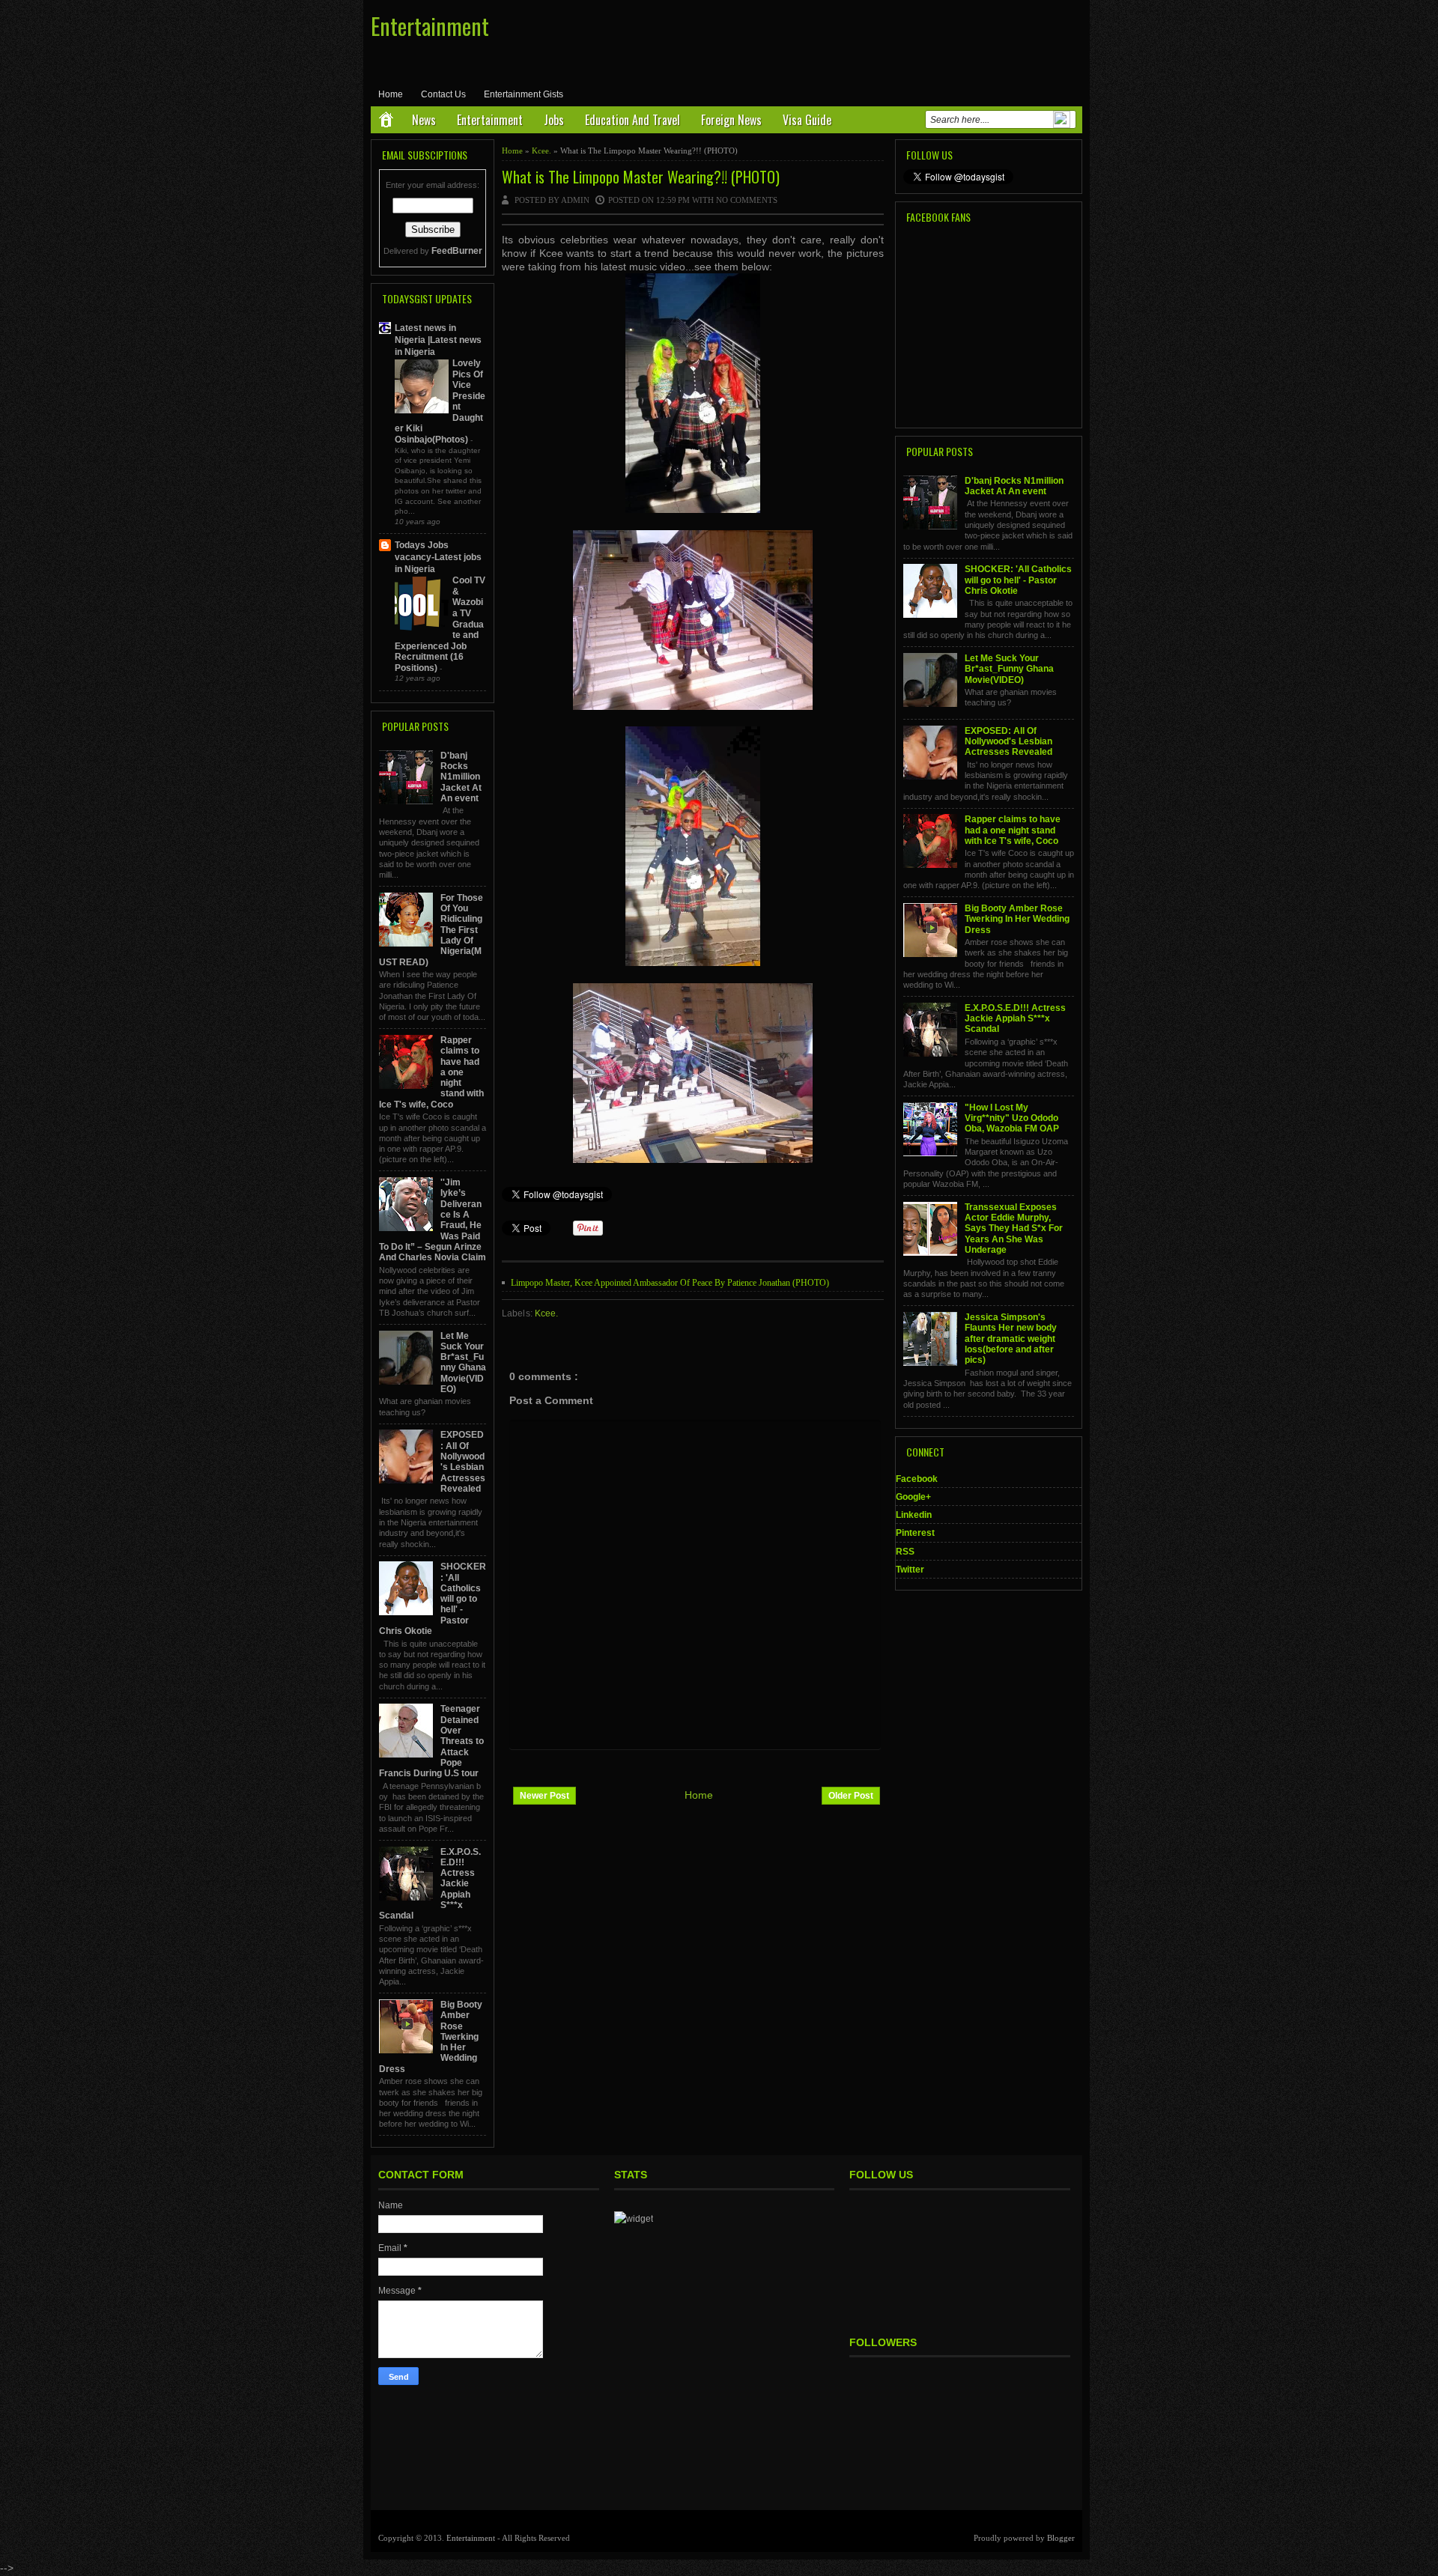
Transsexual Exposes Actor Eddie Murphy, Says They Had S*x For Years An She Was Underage (1014, 1228)
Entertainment (430, 26)
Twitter (910, 1570)
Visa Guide (807, 120)
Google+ (913, 1497)
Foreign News (731, 120)
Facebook (917, 1479)
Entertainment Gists (524, 94)
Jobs (554, 120)
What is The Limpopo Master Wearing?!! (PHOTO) (641, 177)
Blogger (1061, 2538)
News (424, 120)
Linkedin (914, 1515)
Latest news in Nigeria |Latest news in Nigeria (438, 340)
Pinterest (915, 1533)
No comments (748, 200)
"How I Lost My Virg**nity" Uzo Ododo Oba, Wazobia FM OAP (1012, 1118)
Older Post (851, 1796)
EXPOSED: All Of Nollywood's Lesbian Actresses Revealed (463, 1461)
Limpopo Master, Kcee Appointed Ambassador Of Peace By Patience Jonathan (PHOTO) (670, 1283)
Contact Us (443, 94)
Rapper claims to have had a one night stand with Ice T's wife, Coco (1013, 830)
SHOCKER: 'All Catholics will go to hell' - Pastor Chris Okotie (1018, 580)
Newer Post (544, 1796)
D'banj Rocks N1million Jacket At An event (461, 777)
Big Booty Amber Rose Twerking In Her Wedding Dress (1017, 919)
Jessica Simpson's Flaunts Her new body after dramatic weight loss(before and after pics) (1011, 1339)
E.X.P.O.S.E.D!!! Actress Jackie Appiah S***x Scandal (1015, 1019)
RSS (905, 1552)
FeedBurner (457, 251)
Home (391, 94)
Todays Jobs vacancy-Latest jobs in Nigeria (438, 557)
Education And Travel (632, 120)
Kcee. (543, 151)
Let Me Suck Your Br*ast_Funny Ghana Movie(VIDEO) (463, 1363)
